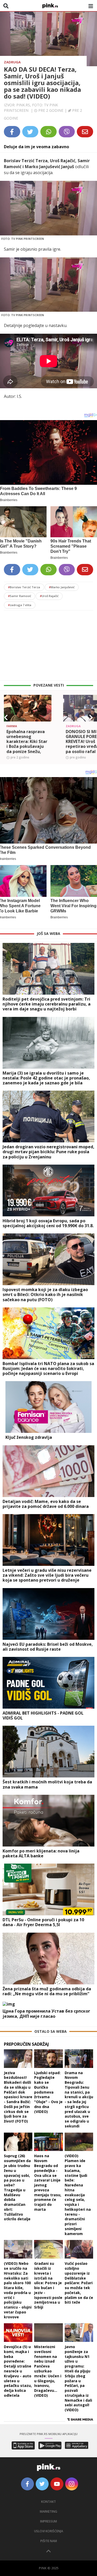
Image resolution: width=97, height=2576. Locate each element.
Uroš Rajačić (49, 596)
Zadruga (12, 62)
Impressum (48, 2521)
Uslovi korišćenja (49, 2531)
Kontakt (48, 2502)
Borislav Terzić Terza (24, 587)
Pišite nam (49, 2541)
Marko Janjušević (62, 587)
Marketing (48, 2511)
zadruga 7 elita (20, 605)
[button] (6, 718)
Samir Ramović (20, 596)
